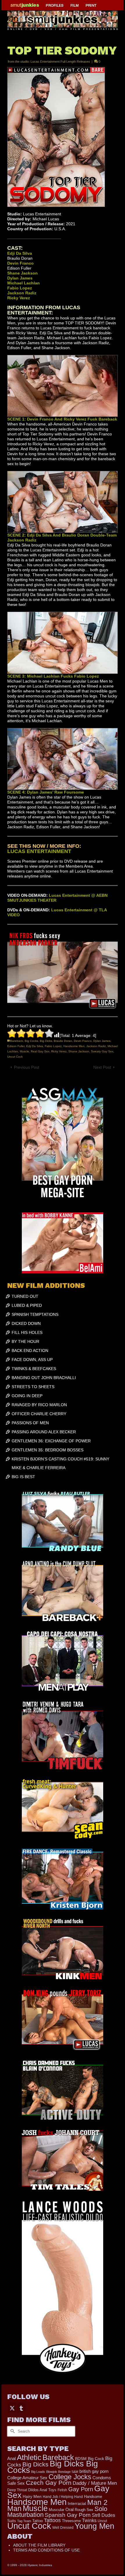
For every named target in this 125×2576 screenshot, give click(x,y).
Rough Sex (84, 2510)
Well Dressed (63, 2527)
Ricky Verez (59, 1051)
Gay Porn (81, 2489)
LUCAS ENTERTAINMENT (39, 851)
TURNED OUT (25, 1296)
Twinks (89, 2520)
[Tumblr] (21, 2408)
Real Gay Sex (40, 1051)
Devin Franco (83, 1041)
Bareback (17, 1041)
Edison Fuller (16, 1046)
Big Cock (96, 2459)
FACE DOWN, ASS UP (32, 1360)
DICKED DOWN (26, 1323)
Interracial (77, 2503)
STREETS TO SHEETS (33, 1387)
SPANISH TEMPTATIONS (35, 1314)
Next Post (102, 1067)
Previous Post (27, 1067)
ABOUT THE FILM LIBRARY (39, 2545)
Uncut (102, 2521)
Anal (11, 2458)
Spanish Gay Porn (68, 2515)
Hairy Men (32, 2497)
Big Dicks (46, 1041)
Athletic (29, 2457)
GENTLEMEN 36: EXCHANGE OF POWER (51, 1441)
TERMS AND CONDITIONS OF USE (46, 2550)
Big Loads (38, 2472)
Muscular (57, 2510)
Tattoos (52, 2520)
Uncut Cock (15, 1057)
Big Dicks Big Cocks (53, 2467)
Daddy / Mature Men (95, 2483)
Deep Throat (17, 2490)
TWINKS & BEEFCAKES (34, 1369)
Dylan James (102, 1041)
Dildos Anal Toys (42, 2490)
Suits (12, 2521)
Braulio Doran (63, 1041)
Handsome (93, 2497)
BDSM (81, 2459)
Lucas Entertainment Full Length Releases (60, 61)
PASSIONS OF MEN (30, 1423)
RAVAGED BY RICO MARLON (39, 1405)
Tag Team (24, 2521)
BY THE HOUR (25, 1341)
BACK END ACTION (30, 1351)
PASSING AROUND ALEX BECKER (44, 1432)
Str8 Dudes (103, 2515)
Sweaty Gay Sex (102, 1051)
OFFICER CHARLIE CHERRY (39, 1414)
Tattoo (37, 2521)
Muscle (24, 1051)
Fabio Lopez (53, 1046)
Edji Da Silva (35, 1046)
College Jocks (70, 2477)
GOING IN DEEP (27, 1396)
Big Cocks (31, 1041)
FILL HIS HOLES (27, 1332)
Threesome (71, 2521)
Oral (69, 2510)
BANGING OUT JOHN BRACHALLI (44, 1378)
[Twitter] (12, 2408)
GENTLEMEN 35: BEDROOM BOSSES (48, 1450)
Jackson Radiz (96, 1046)
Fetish (62, 2490)
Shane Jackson (79, 1051)
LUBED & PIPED (27, 1305)
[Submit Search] (12, 2431)
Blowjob (52, 2472)
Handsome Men (74, 1046)
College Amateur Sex (27, 2478)
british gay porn (94, 2471)
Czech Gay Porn (49, 2483)
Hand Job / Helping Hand (63, 2497)
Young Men (94, 2526)
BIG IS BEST (23, 1477)
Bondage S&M (68, 2472)
